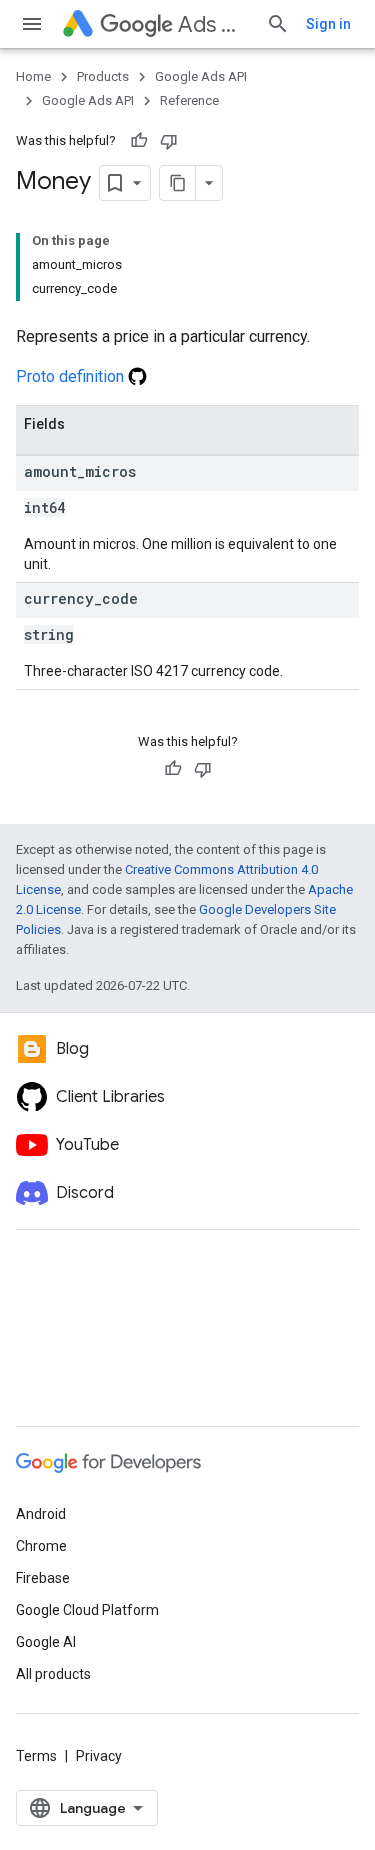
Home (33, 76)
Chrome (41, 1546)
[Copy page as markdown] (178, 183)
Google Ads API (201, 76)
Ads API (214, 24)
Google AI (46, 1642)
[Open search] (278, 24)
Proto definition (72, 376)
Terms (36, 1756)
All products (53, 1674)
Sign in (328, 24)
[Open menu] (32, 24)
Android (41, 1514)
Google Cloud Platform (87, 1610)
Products (103, 76)
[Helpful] (139, 141)
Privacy (99, 1756)
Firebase (43, 1578)
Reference (189, 100)
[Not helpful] (169, 141)
